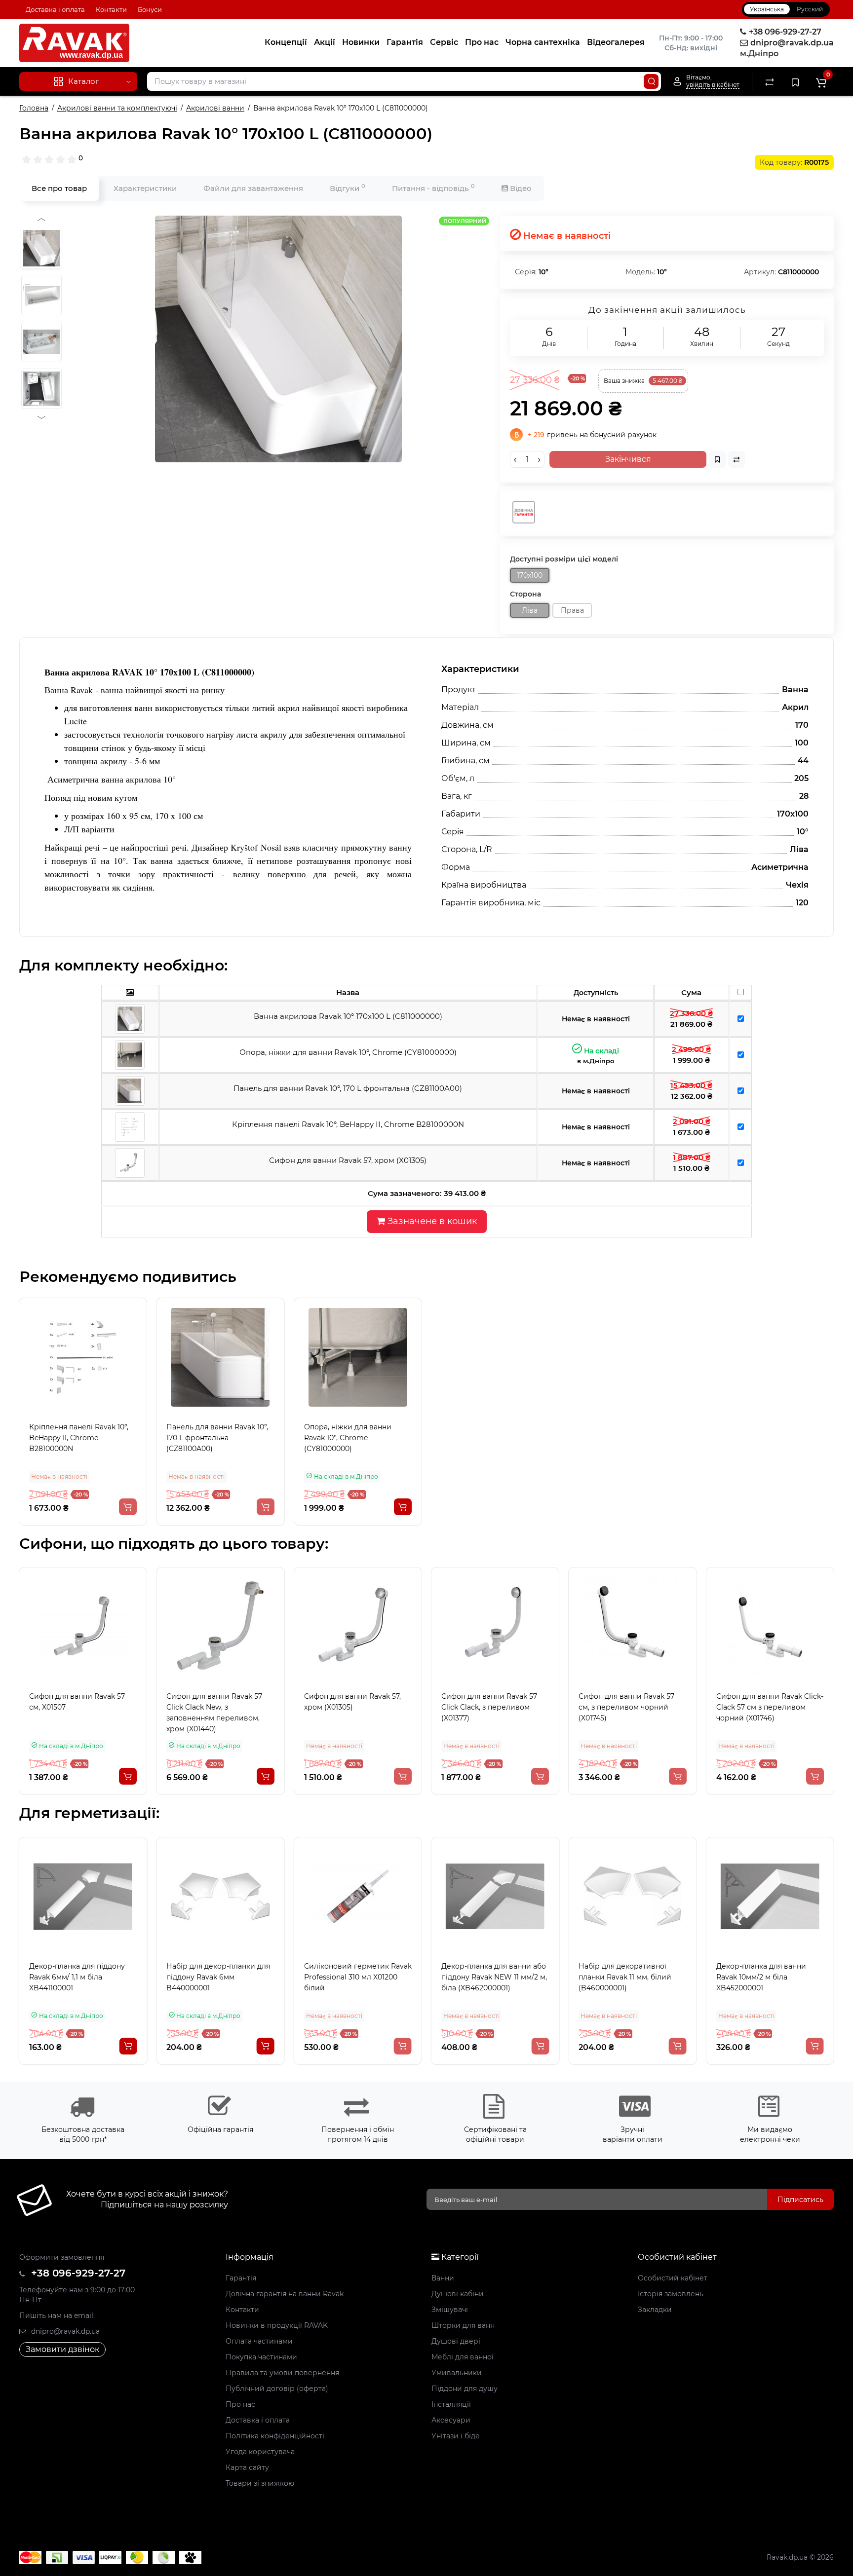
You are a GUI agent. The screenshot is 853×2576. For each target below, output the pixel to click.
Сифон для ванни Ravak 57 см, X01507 (77, 1702)
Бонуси (150, 9)
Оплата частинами (259, 2341)
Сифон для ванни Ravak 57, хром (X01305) (352, 1702)
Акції (325, 42)
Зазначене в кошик (431, 1221)
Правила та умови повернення (282, 2373)
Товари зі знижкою (260, 2483)
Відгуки (348, 188)
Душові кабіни (458, 2294)
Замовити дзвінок (62, 2349)
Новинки (361, 42)
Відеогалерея (616, 42)
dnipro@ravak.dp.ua (64, 2331)
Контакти (111, 9)
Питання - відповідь (433, 188)
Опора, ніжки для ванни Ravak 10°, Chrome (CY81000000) (348, 1438)
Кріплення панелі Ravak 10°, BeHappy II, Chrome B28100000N (79, 1438)
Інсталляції (451, 2404)
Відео (520, 188)
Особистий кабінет (673, 2278)
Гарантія (405, 42)
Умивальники (457, 2373)
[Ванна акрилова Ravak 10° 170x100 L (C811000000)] (278, 339)
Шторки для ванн (463, 2325)
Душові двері (456, 2341)
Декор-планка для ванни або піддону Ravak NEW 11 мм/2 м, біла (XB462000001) (357, 1977)
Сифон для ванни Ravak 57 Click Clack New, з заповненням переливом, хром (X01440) (214, 1713)
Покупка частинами (261, 2357)
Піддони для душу (465, 2389)
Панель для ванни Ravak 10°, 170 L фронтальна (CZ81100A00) (217, 1438)
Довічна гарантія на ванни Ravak (285, 2294)
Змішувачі (450, 2310)
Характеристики (145, 188)
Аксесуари (451, 2420)
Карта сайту (247, 2467)
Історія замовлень (671, 2294)
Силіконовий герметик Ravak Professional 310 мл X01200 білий (220, 1977)
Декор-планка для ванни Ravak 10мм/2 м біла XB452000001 (623, 1977)
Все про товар (59, 188)
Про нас (482, 42)
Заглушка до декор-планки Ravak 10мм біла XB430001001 (769, 1972)
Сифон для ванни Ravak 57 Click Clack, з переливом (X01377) (489, 1707)
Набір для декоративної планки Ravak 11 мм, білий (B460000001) (488, 1977)
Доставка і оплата (55, 9)
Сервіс (444, 42)
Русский (810, 9)
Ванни (443, 2278)
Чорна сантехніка (543, 42)
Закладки (655, 2310)
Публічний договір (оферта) (277, 2389)
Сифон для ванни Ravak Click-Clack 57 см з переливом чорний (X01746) (770, 1707)
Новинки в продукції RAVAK (277, 2325)
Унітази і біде (456, 2436)
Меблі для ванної (463, 2357)
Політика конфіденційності (275, 2436)
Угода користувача (260, 2452)
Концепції (286, 42)
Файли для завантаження (253, 188)
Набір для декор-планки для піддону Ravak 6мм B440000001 (81, 1977)
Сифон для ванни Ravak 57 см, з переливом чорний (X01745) (626, 1707)
